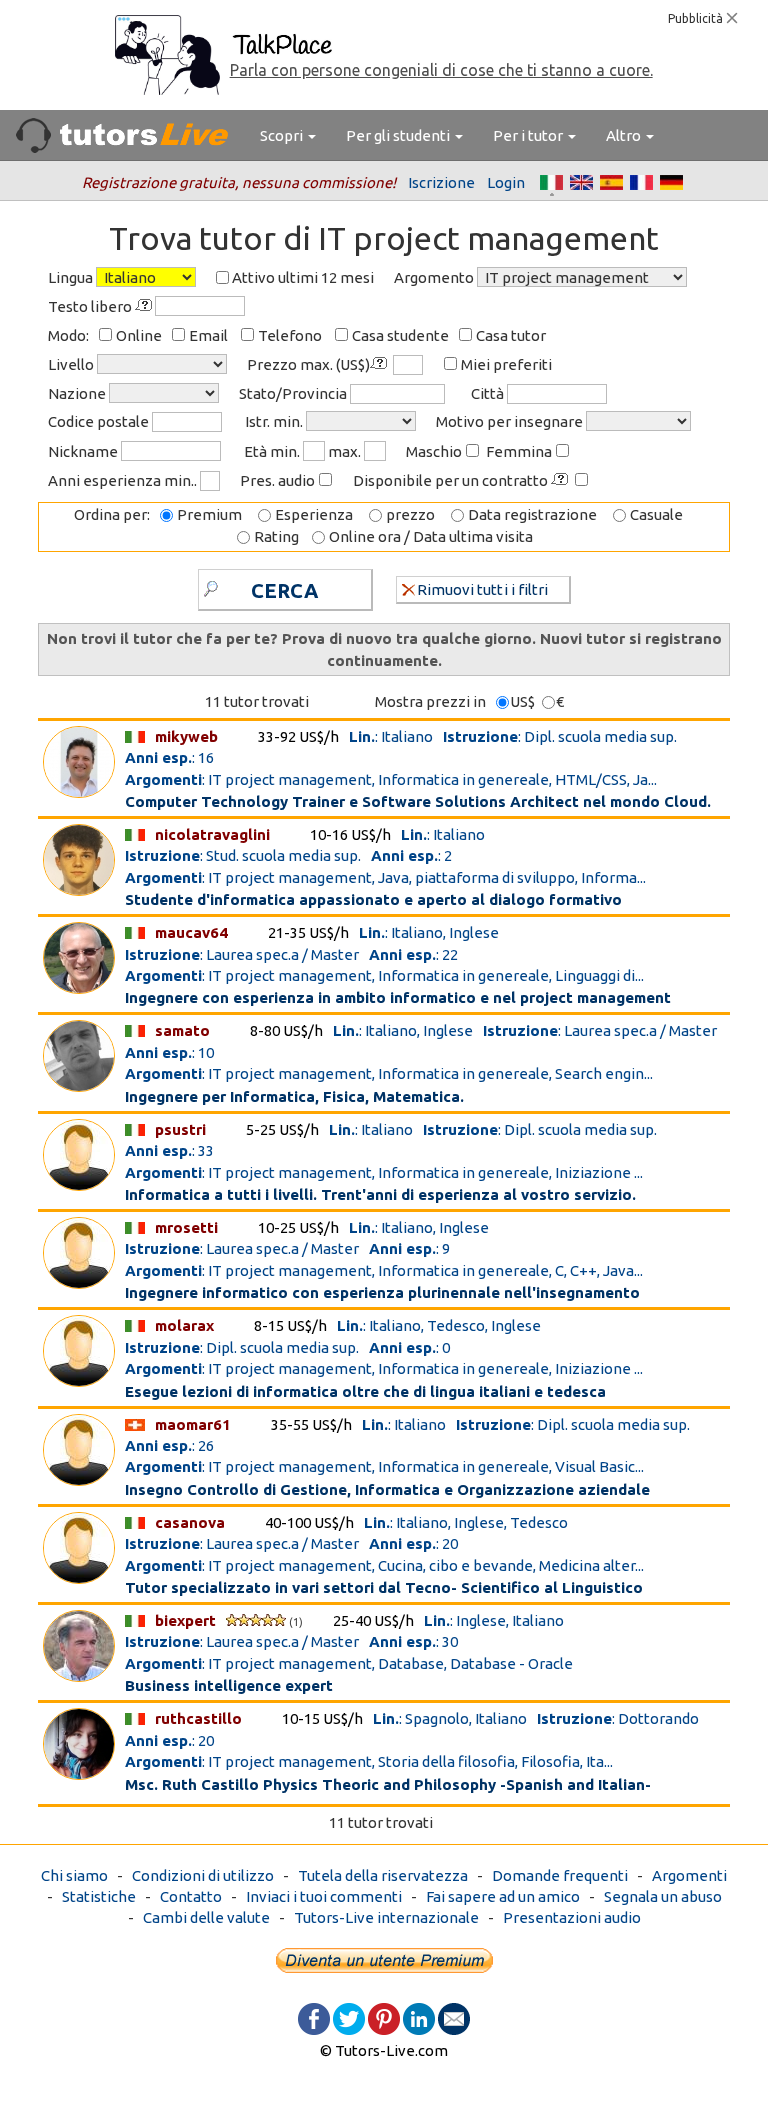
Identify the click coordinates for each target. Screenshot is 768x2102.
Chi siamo (74, 1875)
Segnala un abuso (663, 1896)
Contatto (191, 1896)
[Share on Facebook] (314, 2017)
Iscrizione (441, 182)
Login (506, 182)
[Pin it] (384, 2017)
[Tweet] (349, 2017)
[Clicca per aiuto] (145, 305)
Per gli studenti (399, 135)
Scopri (283, 135)
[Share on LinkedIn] (419, 2017)
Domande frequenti (560, 1875)
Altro (625, 135)
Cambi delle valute (206, 1917)
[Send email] (454, 2017)
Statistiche (99, 1896)
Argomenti (689, 1875)
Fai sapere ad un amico (503, 1896)
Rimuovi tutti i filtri (482, 589)
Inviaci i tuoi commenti (324, 1896)
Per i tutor (529, 135)
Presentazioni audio (572, 1917)
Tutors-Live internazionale (386, 1917)
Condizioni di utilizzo (203, 1875)
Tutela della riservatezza (383, 1875)
